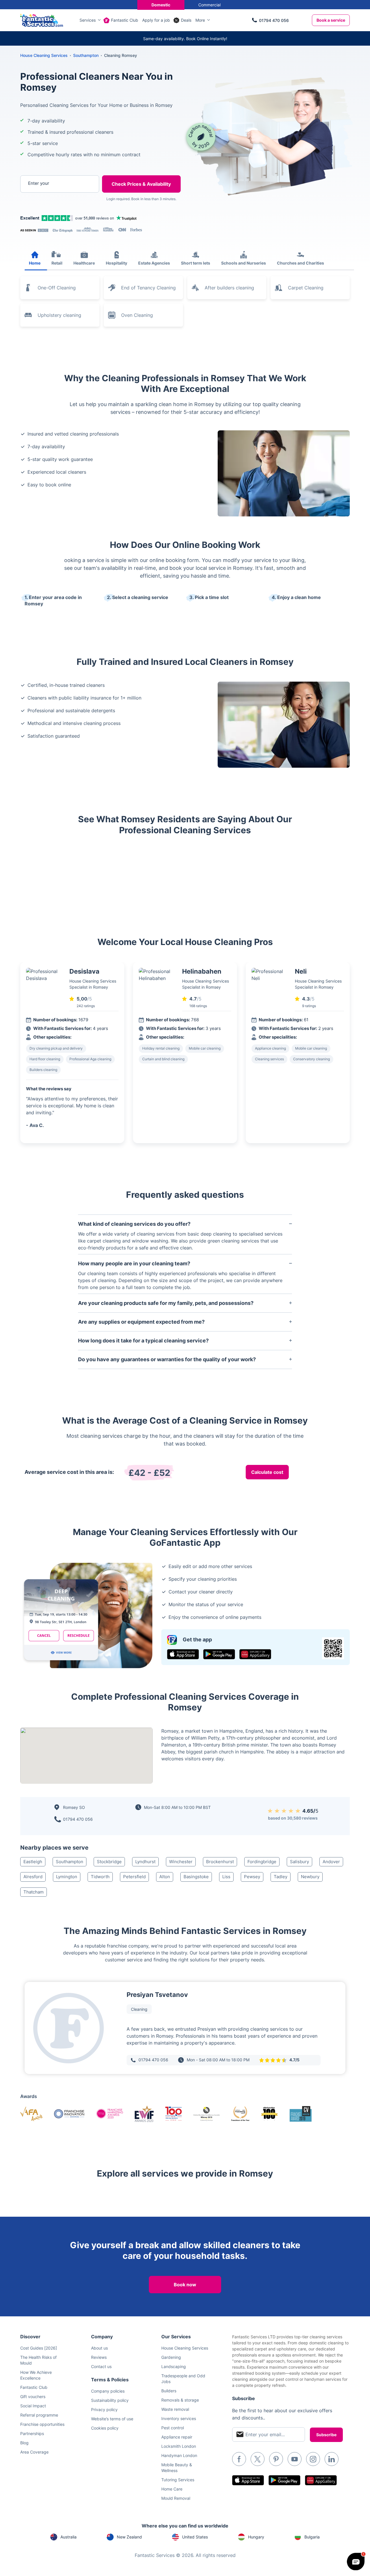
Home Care (172, 2489)
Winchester (181, 1862)
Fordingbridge (262, 1862)
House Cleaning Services (44, 55)
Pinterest (276, 2459)
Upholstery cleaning (59, 315)
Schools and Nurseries (244, 263)
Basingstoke (196, 1877)
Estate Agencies (154, 263)
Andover (331, 1862)
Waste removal (175, 2409)
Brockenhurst (220, 1862)
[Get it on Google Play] (219, 1654)
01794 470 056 (274, 20)
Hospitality (116, 263)
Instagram (313, 2459)
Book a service (331, 20)
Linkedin (332, 2459)
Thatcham (34, 1892)
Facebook (239, 2459)
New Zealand (129, 2537)
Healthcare (84, 263)
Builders (169, 2391)
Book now (185, 2285)
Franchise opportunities (42, 2424)
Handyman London (179, 2455)
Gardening (171, 2357)
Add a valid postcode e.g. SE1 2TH (54, 214)
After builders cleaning (229, 288)
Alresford (33, 1877)
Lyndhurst (145, 1862)
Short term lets (196, 263)
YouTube (295, 2459)
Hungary (256, 2537)
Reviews (99, 2357)
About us (99, 2348)
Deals (186, 20)
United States (195, 2537)
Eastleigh (33, 1862)
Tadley (281, 1877)
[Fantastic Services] (42, 20)
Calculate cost (267, 1472)
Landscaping (174, 2366)
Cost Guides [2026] (39, 2348)
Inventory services (179, 2418)
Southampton (70, 1862)
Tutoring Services (178, 2480)
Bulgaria (312, 2537)
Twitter (258, 2459)
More (200, 20)
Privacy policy (104, 2409)
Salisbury (299, 1862)
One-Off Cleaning (57, 288)
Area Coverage (34, 2452)
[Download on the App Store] (183, 1654)
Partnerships (32, 2433)
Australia (69, 2537)
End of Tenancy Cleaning (148, 288)
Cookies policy (105, 2428)
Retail (57, 263)
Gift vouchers (33, 2396)
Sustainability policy (110, 2400)
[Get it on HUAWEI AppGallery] (255, 1654)
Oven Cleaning (137, 315)
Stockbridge (109, 1862)
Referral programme (39, 2415)
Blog (24, 2443)
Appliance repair (177, 2437)
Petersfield (134, 1877)
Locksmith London (179, 2446)
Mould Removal (176, 2498)
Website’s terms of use (112, 2419)
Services (88, 20)
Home (35, 263)
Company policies (108, 2391)
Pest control (173, 2428)
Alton (165, 1877)
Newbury (310, 1877)
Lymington (67, 1877)
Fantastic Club (125, 20)
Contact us (101, 2366)
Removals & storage (180, 2400)
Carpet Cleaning (306, 288)
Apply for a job (156, 20)
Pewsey (252, 1877)
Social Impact (33, 2406)
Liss (226, 1877)
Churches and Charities (300, 263)
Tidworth (100, 1877)
